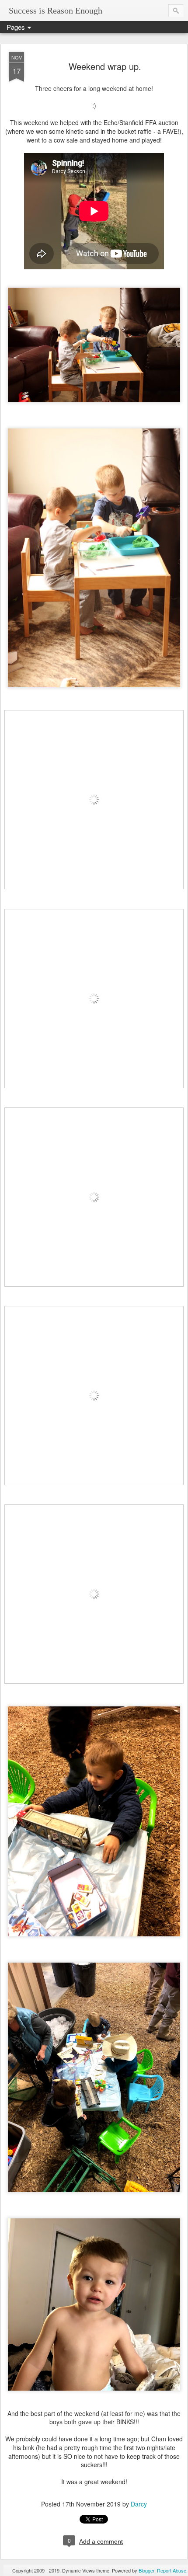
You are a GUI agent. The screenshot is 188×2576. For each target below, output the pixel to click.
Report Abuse (172, 2570)
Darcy (139, 2504)
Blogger (146, 2570)
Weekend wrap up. (105, 66)
